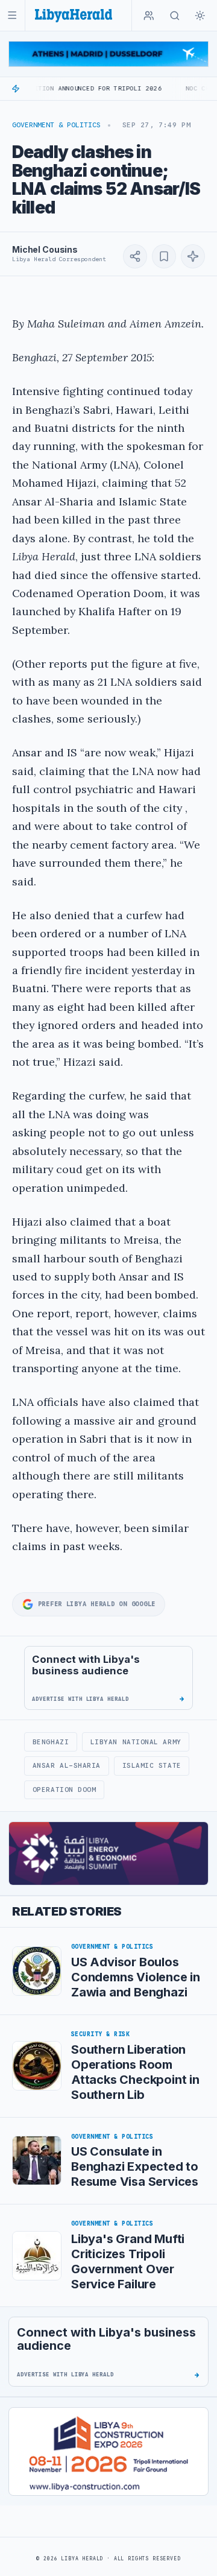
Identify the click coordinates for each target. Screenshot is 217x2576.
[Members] (149, 16)
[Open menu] (12, 15)
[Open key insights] (193, 256)
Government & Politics (56, 125)
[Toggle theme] (200, 16)
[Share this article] (135, 256)
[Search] (175, 16)
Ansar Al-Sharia (67, 1765)
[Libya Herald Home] (74, 15)
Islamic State (152, 1765)
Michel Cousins (45, 249)
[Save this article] (164, 256)
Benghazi (51, 1742)
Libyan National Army (136, 1742)
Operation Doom (64, 1790)
